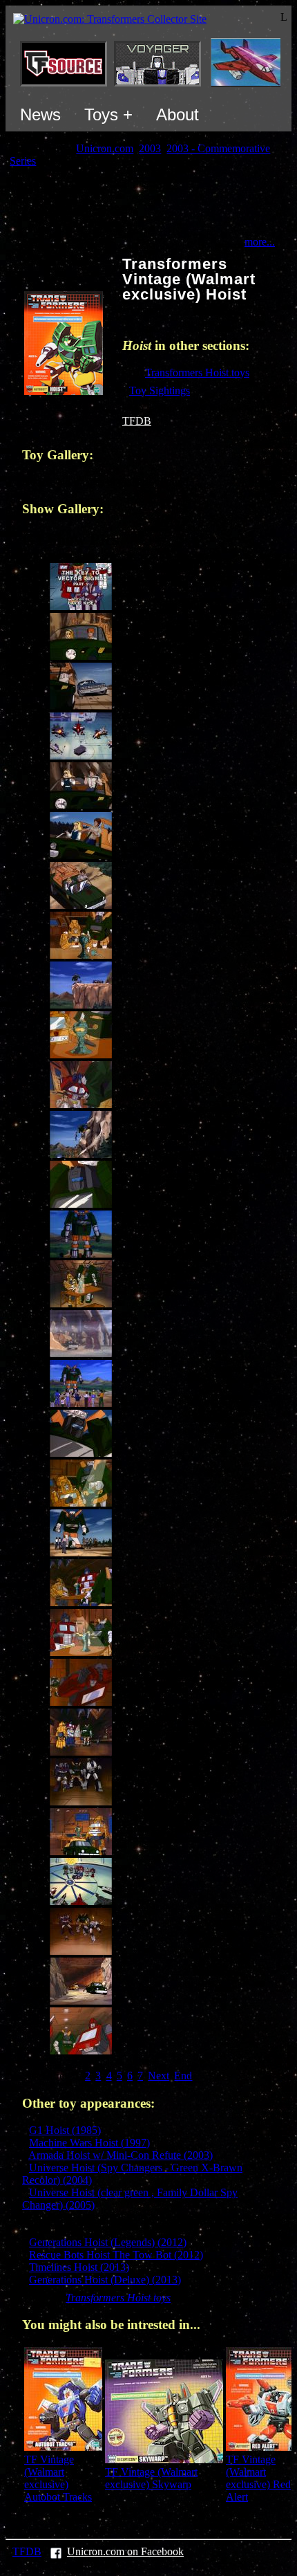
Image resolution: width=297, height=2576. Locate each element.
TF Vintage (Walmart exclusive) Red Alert (258, 2478)
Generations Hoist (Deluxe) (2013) (105, 2280)
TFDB (137, 421)
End (183, 2076)
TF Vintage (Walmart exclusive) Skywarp (151, 2478)
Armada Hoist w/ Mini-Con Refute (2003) (121, 2155)
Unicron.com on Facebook (125, 2551)
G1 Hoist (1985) (65, 2130)
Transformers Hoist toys (197, 372)
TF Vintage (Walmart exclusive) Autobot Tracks (58, 2478)
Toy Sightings (160, 390)
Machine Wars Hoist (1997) (89, 2143)
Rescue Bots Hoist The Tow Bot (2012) (116, 2255)
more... (260, 242)
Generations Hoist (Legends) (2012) (108, 2242)
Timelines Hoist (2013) (79, 2267)
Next (159, 2076)
